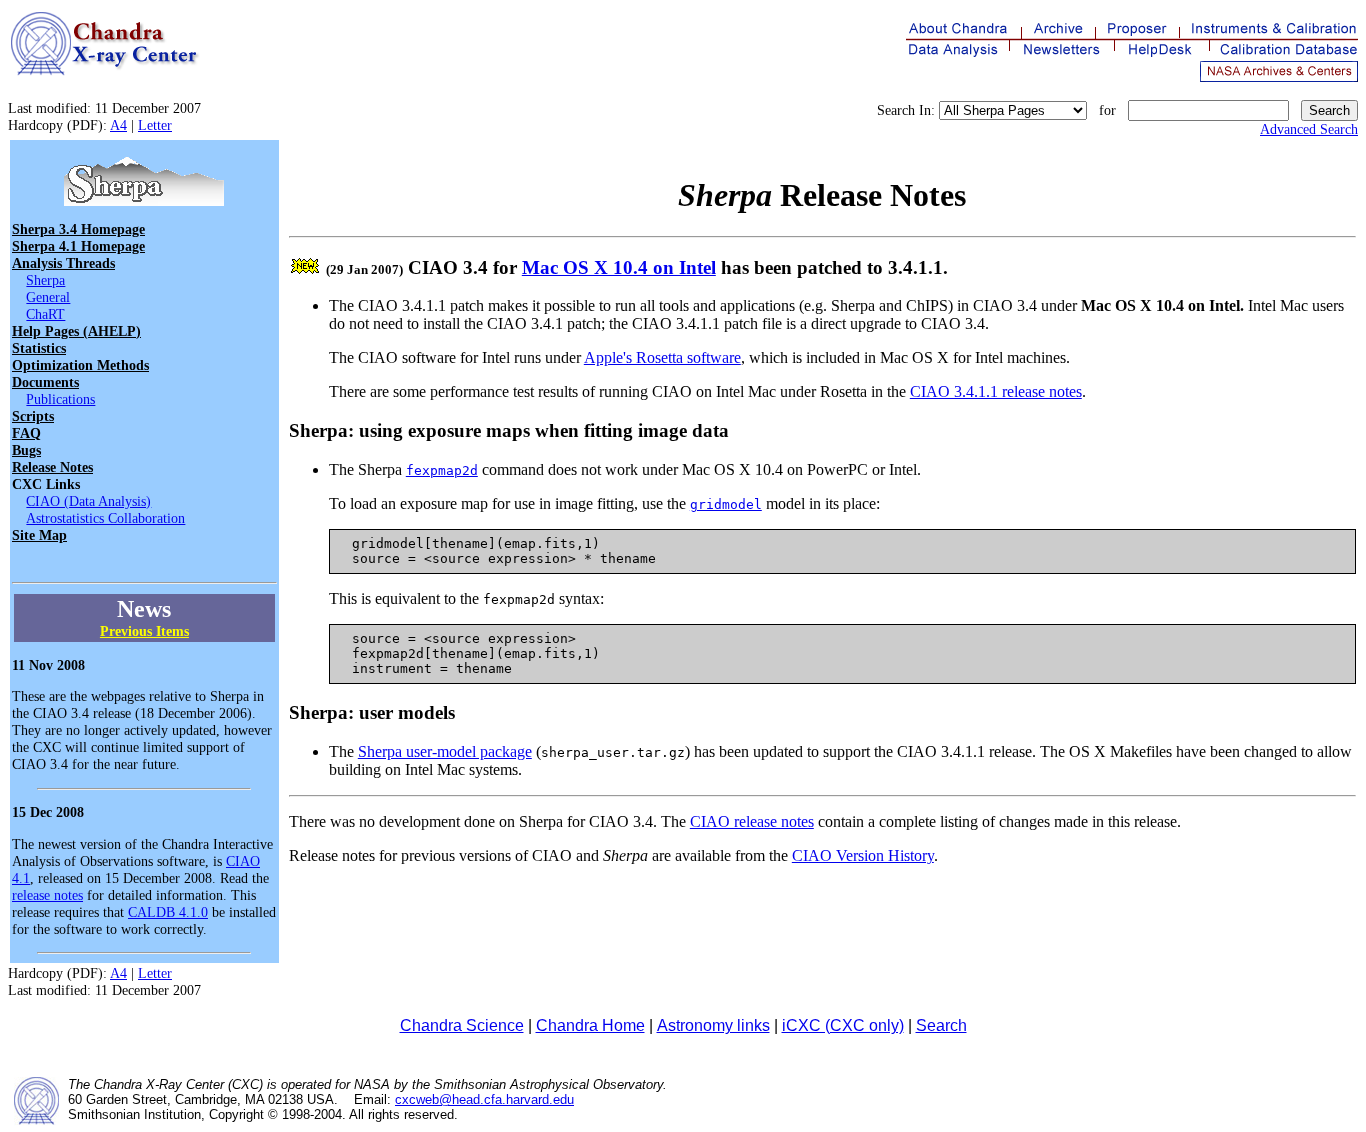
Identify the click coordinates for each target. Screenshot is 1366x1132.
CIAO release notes (752, 821)
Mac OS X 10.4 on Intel (619, 267)
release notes (47, 895)
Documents (45, 382)
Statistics (39, 348)
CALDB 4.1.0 (168, 912)
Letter (155, 125)
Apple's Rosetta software (662, 357)
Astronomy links (713, 1025)
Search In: (906, 110)
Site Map (39, 535)
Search (941, 1025)
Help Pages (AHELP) (76, 331)
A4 (118, 125)
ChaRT (45, 314)
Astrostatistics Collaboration (105, 518)
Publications (60, 399)
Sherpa (45, 280)
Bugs (26, 450)
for (1107, 110)
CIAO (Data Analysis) (88, 501)
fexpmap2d (442, 470)
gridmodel (726, 504)
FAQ (26, 433)
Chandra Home (590, 1025)
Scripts (33, 416)
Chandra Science (462, 1025)
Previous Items (144, 631)
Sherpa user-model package (445, 751)
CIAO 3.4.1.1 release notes (996, 391)
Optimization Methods (80, 365)
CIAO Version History (863, 855)
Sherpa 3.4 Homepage (78, 229)
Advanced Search (1309, 129)
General (48, 297)
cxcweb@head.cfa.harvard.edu (484, 1099)
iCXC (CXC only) (843, 1025)
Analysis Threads (63, 263)
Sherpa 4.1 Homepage (78, 246)
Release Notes (52, 467)
